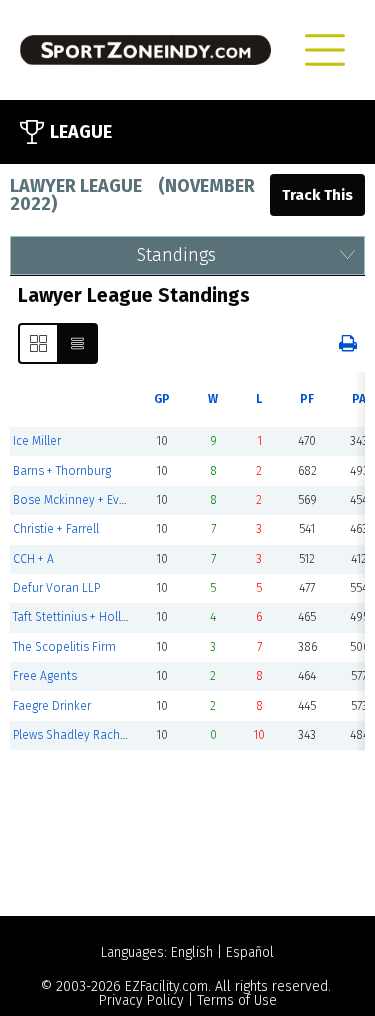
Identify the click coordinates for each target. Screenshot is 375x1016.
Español (250, 952)
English (192, 952)
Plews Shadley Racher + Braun (94, 735)
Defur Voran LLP (56, 588)
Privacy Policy (141, 1000)
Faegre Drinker (52, 706)
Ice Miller (37, 441)
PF (307, 399)
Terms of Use (237, 1000)
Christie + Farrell (56, 529)
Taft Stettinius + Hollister (79, 617)
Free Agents (45, 676)
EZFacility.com (166, 986)
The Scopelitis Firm (64, 647)
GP (162, 399)
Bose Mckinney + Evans (76, 500)
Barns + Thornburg (62, 471)
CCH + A (33, 559)
